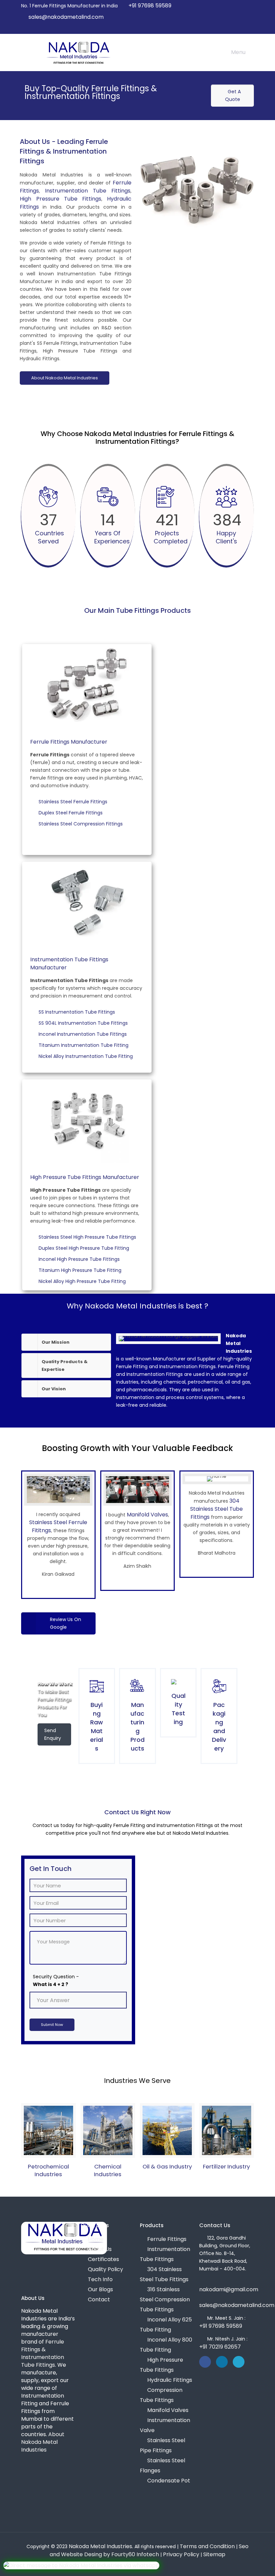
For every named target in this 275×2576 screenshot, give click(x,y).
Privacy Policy (181, 2554)
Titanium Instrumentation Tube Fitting (85, 1045)
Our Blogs (100, 2289)
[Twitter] (232, 28)
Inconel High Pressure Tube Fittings (80, 1259)
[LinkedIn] (241, 28)
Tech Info (100, 2279)
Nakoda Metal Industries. (101, 2546)
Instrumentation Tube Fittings (88, 191)
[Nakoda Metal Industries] (78, 52)
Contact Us (215, 2225)
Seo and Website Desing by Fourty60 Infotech (149, 2550)
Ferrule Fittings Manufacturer (69, 742)
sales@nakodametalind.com (66, 17)
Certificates (103, 2259)
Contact (99, 2299)
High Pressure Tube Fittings (61, 199)
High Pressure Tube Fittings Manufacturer (85, 1177)
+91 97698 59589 (150, 6)
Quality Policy (105, 2269)
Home (96, 2239)
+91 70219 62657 (220, 2347)
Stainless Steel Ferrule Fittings (74, 802)
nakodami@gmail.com (229, 2289)
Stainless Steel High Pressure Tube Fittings (88, 1237)
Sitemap (214, 2554)
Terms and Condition (207, 2546)
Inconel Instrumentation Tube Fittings (84, 1034)
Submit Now (52, 2025)
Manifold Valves (147, 1515)
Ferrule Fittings (167, 2239)
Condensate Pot (169, 2481)
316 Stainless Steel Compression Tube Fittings (165, 2299)
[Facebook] (223, 28)
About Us (100, 2249)
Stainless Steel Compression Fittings (82, 824)
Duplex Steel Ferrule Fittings (72, 813)
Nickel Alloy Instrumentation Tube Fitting (87, 1056)
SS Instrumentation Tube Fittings (78, 1012)
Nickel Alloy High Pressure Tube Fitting (83, 1281)
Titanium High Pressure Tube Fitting (81, 1270)
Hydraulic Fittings (170, 2380)
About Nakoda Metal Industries (65, 378)
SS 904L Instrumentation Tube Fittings (84, 1023)
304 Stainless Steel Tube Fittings (216, 1509)
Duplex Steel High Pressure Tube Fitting (85, 1248)
